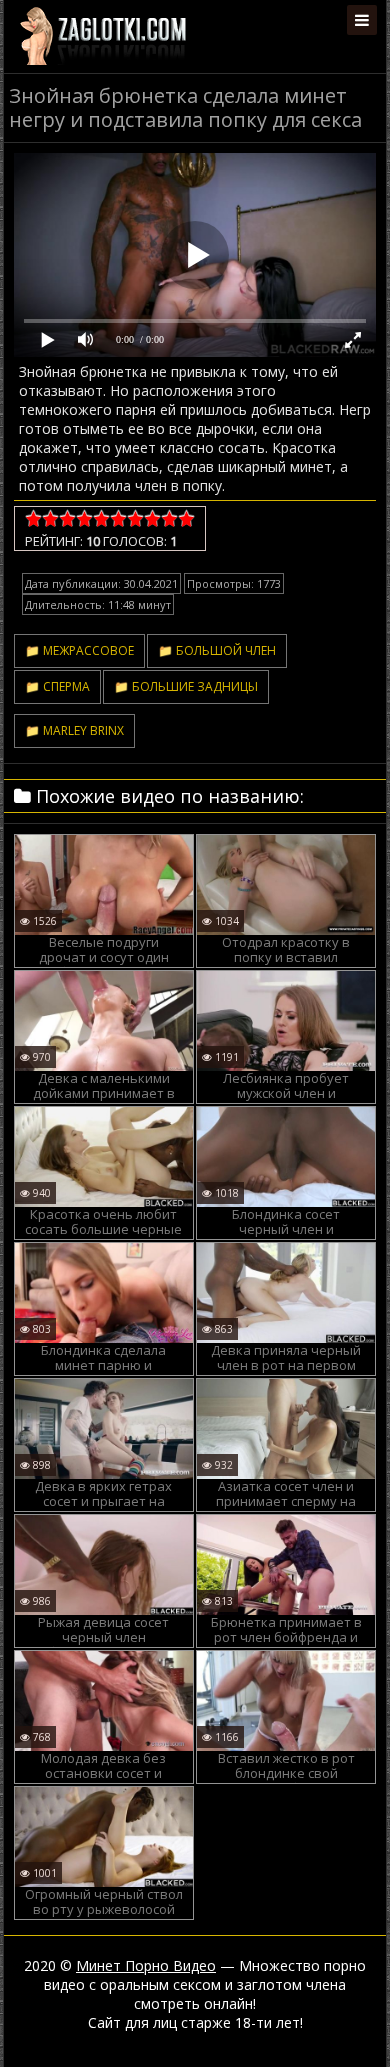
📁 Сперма (57, 686)
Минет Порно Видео (146, 1965)
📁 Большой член (217, 650)
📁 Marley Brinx (74, 730)
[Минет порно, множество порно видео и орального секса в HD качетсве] (103, 35)
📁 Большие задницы (186, 686)
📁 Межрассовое (79, 650)
